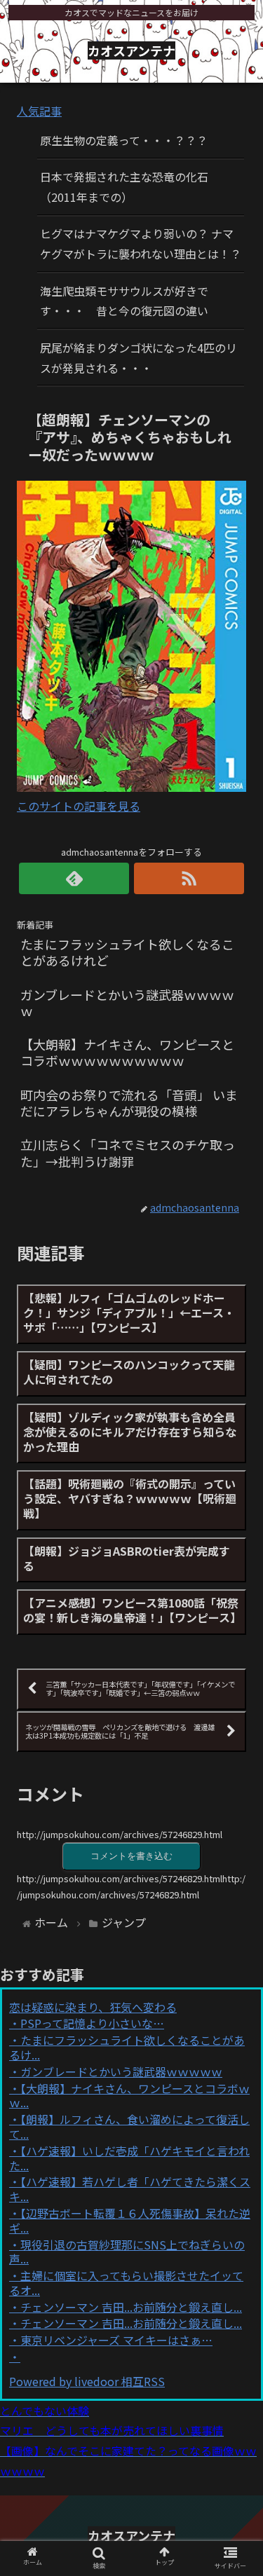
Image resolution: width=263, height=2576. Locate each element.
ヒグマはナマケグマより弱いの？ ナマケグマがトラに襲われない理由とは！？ (141, 244)
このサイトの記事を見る (79, 806)
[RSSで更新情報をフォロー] (189, 878)
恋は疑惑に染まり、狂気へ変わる (93, 2007)
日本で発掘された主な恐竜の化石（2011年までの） (124, 187)
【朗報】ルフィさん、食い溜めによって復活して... (129, 2126)
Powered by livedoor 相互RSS (87, 2381)
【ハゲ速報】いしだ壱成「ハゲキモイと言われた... (129, 2158)
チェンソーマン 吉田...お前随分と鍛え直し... (131, 2307)
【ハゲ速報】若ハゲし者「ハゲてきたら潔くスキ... (130, 2189)
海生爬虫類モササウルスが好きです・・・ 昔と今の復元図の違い (124, 301)
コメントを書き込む (131, 1856)
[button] (235, 1722)
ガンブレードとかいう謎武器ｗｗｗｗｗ (121, 2071)
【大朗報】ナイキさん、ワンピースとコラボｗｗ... (129, 2096)
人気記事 (39, 111)
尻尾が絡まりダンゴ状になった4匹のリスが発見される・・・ (139, 358)
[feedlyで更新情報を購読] (74, 878)
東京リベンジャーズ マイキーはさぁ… (116, 2340)
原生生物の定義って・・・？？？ (124, 140)
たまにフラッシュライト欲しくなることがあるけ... (127, 2047)
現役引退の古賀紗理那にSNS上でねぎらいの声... (127, 2252)
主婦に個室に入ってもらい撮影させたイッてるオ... (126, 2283)
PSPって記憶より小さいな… (92, 2023)
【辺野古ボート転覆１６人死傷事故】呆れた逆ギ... (130, 2220)
